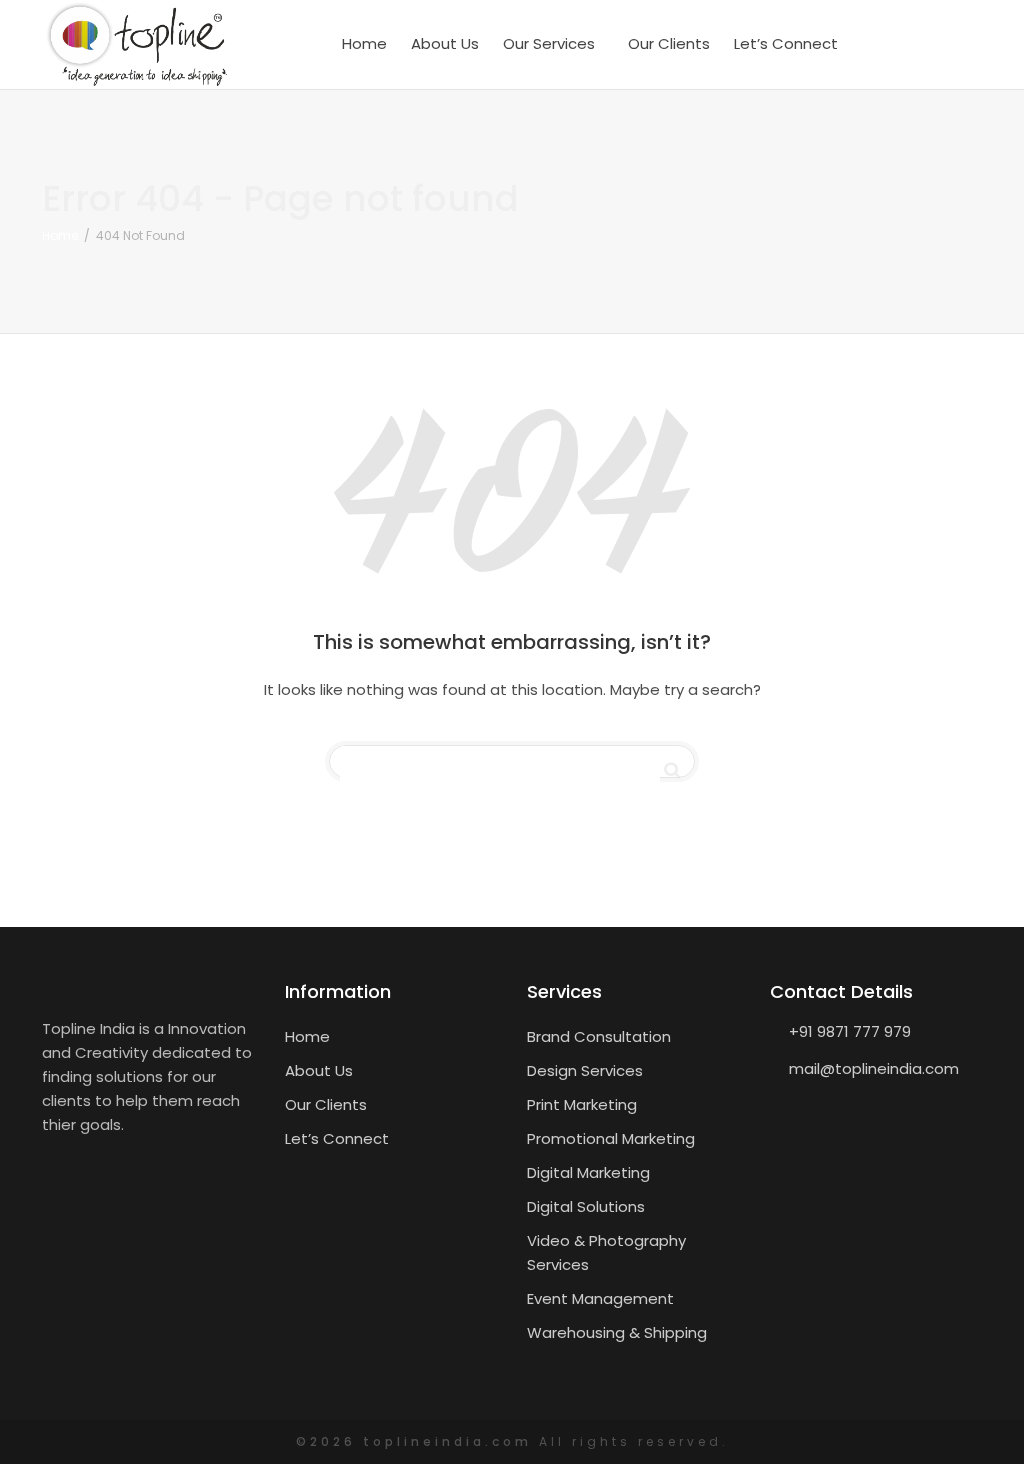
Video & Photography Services (606, 1252)
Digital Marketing (588, 1172)
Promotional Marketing (611, 1138)
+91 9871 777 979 (850, 1031)
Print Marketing (582, 1104)
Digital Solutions (586, 1206)
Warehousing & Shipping (617, 1332)
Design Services (585, 1070)
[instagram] (962, 44)
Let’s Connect (786, 43)
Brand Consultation (599, 1036)
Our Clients (669, 43)
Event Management (600, 1298)
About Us (445, 43)
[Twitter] (923, 44)
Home (364, 43)
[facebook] (884, 44)
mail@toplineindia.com (874, 1068)
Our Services (551, 43)
